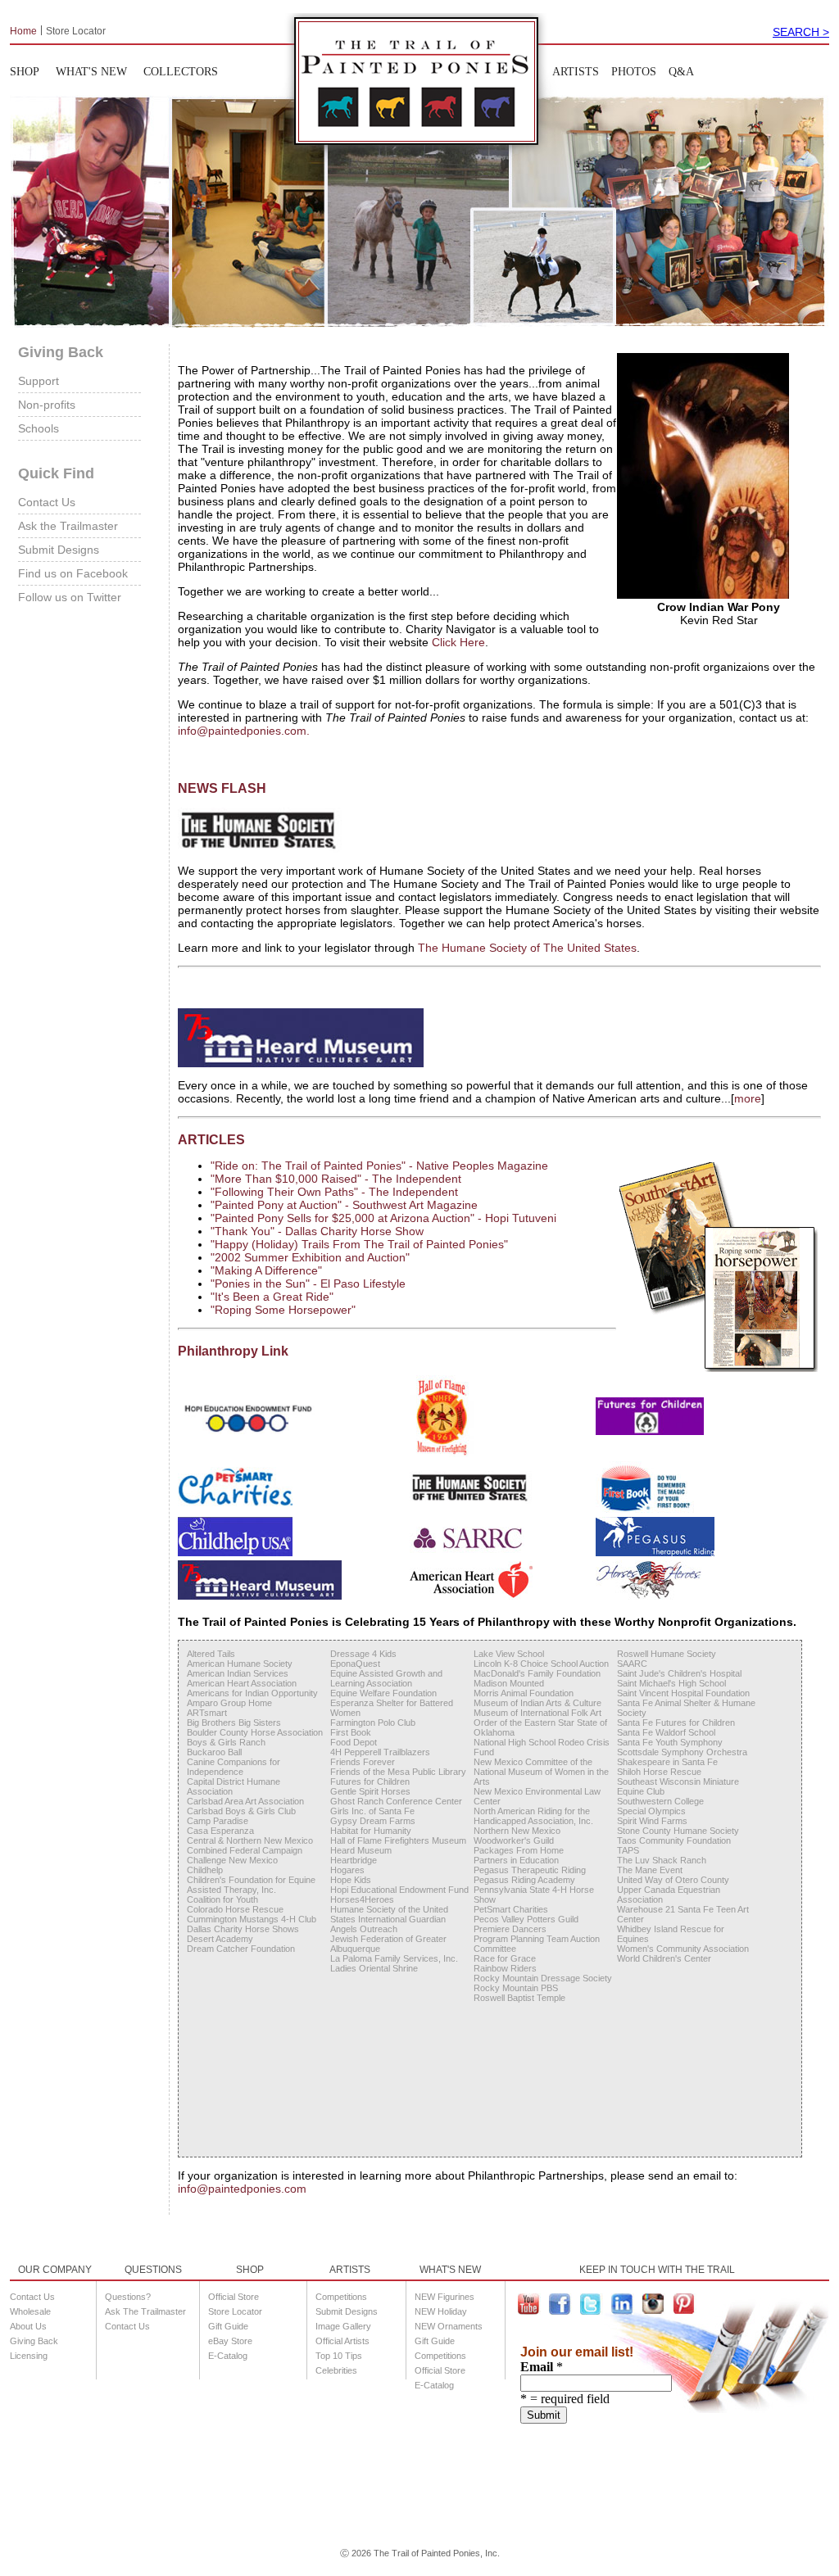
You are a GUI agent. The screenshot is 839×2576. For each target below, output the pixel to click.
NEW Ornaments (449, 2326)
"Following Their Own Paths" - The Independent (334, 1192)
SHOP (25, 72)
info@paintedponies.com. (244, 731)
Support (39, 381)
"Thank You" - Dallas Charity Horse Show (317, 1231)
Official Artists (342, 2341)
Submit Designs (59, 550)
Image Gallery (343, 2326)
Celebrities (336, 2370)
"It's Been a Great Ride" (272, 1297)
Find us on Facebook (73, 573)
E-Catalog (228, 2356)
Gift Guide (228, 2326)
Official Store (234, 2297)
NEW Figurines (444, 2297)
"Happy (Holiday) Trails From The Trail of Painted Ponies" (359, 1244)
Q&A (681, 72)
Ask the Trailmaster (68, 526)
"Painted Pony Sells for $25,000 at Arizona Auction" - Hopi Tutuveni (383, 1218)
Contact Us (47, 502)
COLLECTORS (181, 72)
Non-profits (47, 405)
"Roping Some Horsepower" (283, 1310)
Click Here (458, 642)
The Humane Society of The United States (527, 948)
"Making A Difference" (266, 1270)
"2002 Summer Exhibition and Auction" (310, 1257)
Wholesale (30, 2311)
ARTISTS (576, 72)
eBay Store (230, 2341)
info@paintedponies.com (242, 2189)
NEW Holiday (441, 2311)
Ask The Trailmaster (145, 2311)
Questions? (128, 2297)
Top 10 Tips (339, 2356)
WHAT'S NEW (91, 72)
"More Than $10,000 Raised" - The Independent (336, 1179)
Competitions (341, 2297)
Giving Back (34, 2341)
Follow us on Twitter (70, 597)
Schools (39, 428)
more (748, 1098)
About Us (28, 2326)
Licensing (29, 2356)
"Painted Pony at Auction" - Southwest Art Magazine (344, 1205)
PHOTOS (634, 72)
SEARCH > (801, 32)
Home (23, 30)
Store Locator (76, 30)
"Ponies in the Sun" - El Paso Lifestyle (308, 1283)
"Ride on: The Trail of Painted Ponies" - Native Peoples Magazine (379, 1166)
